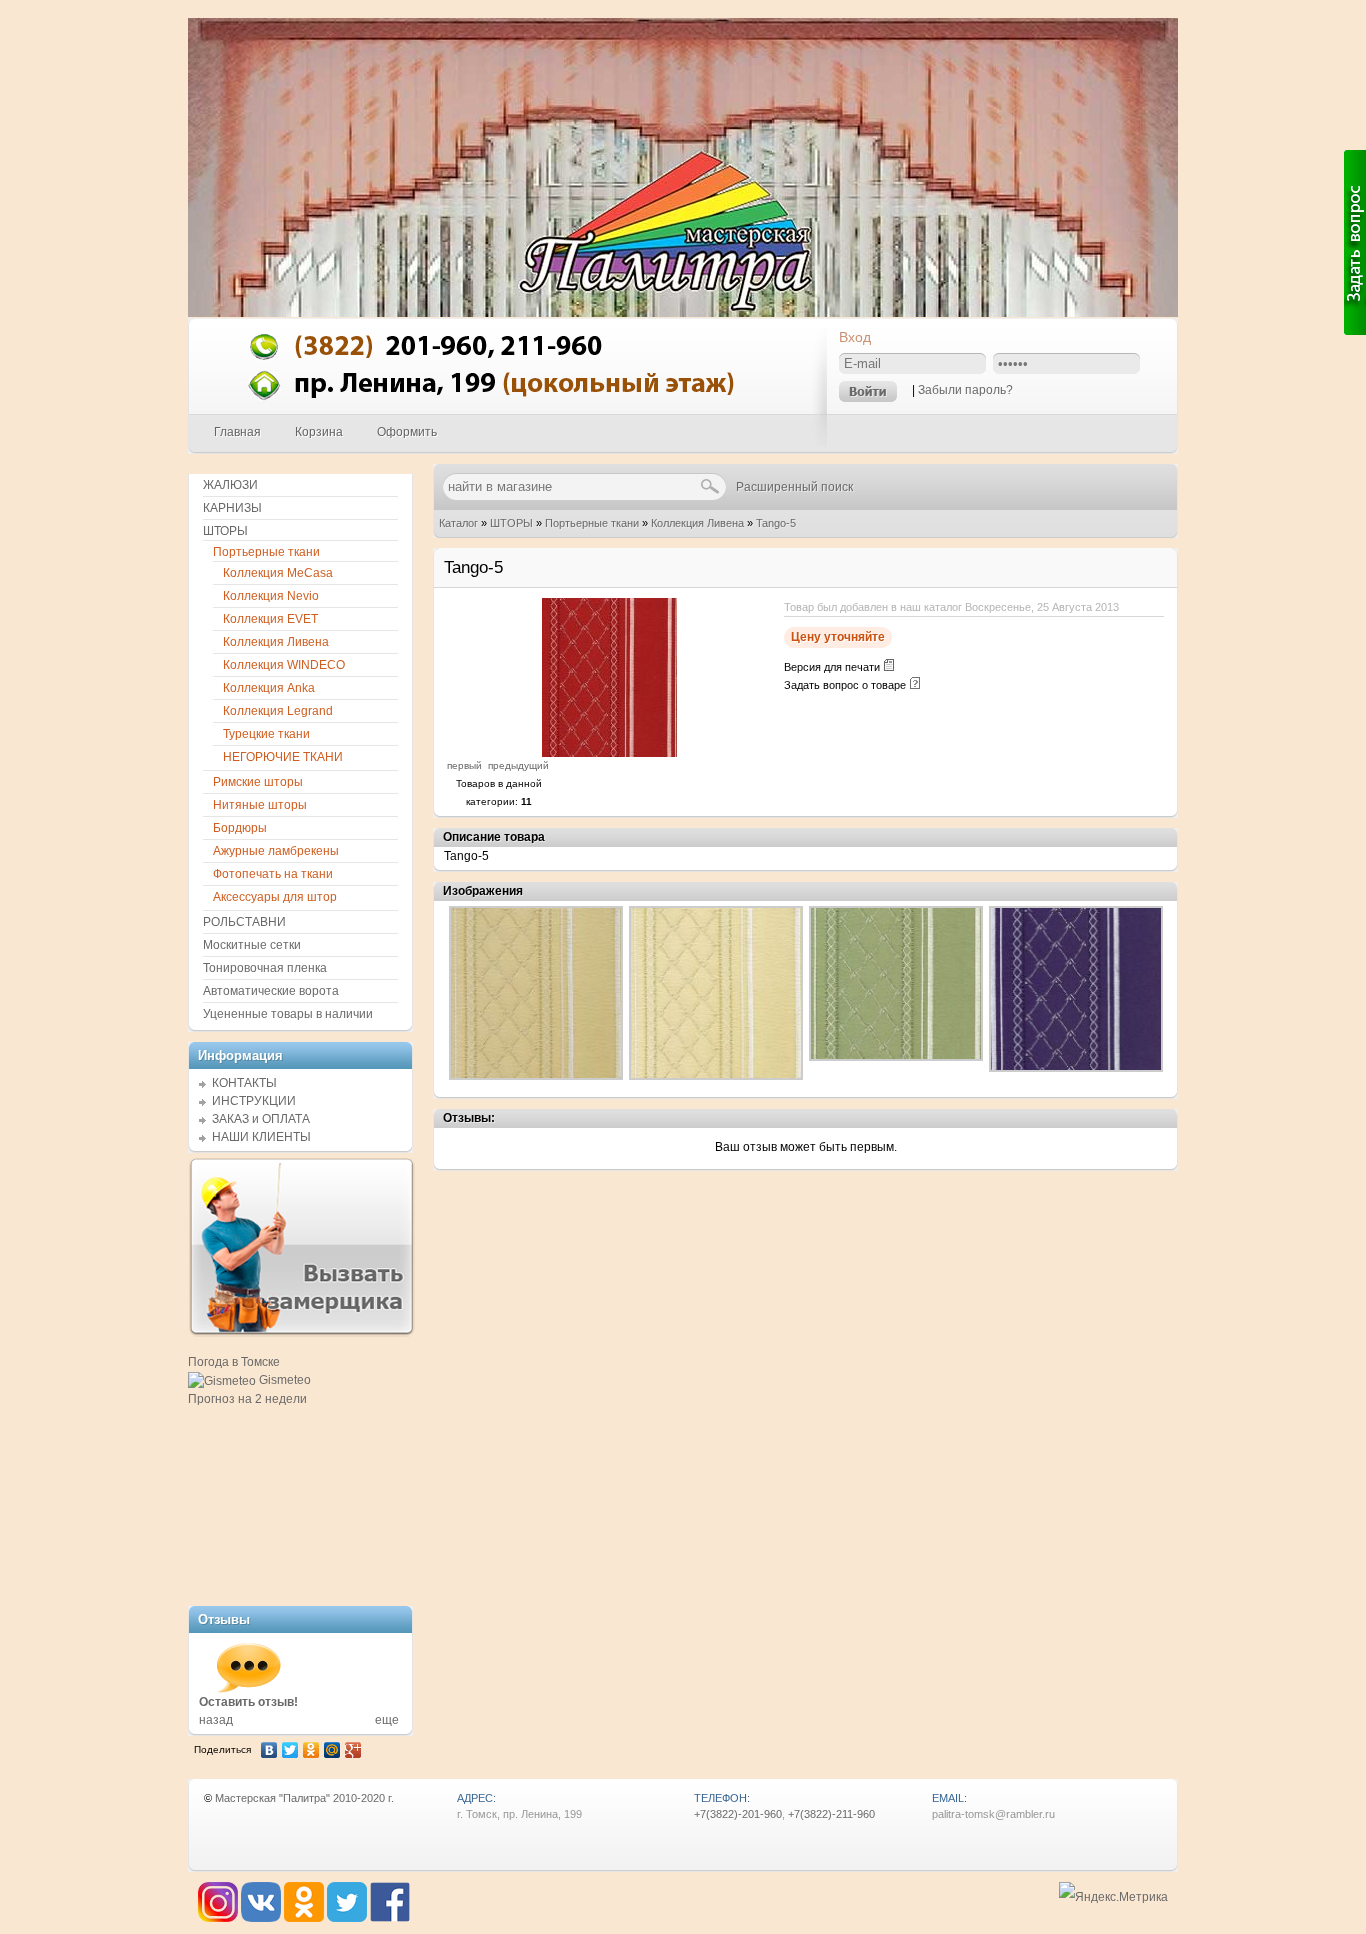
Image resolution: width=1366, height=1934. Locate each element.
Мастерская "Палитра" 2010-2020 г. (304, 1798)
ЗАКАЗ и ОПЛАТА (261, 1119)
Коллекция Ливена (697, 523)
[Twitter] (290, 1750)
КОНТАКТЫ (244, 1083)
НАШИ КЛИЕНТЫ (261, 1137)
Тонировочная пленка (265, 968)
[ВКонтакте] (269, 1750)
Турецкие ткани (266, 734)
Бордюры (240, 828)
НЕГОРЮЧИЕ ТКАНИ (283, 757)
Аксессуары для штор (275, 897)
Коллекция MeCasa (278, 573)
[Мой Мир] (332, 1750)
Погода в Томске (234, 1362)
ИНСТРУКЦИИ (254, 1101)
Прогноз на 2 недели (247, 1399)
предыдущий (518, 765)
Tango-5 (776, 523)
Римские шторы (258, 782)
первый (464, 765)
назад (216, 1720)
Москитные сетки (252, 945)
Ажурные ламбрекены (276, 851)
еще (387, 1720)
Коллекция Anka (269, 688)
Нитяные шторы (260, 805)
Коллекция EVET (270, 619)
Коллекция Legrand (278, 711)
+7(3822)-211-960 (831, 1814)
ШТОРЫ (511, 523)
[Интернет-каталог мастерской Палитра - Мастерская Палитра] (509, 409)
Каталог (458, 523)
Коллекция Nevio (271, 596)
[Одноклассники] (311, 1750)
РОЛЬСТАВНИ (244, 922)
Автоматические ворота (271, 991)
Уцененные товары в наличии (288, 1014)
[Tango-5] (609, 753)
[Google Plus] (353, 1750)
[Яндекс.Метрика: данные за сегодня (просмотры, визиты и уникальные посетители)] (1113, 1897)
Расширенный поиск (794, 487)
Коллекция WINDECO (284, 665)
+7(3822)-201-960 (738, 1814)
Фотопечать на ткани (273, 874)
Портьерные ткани (592, 523)
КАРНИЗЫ (232, 508)
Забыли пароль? (965, 390)
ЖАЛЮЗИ (230, 485)
